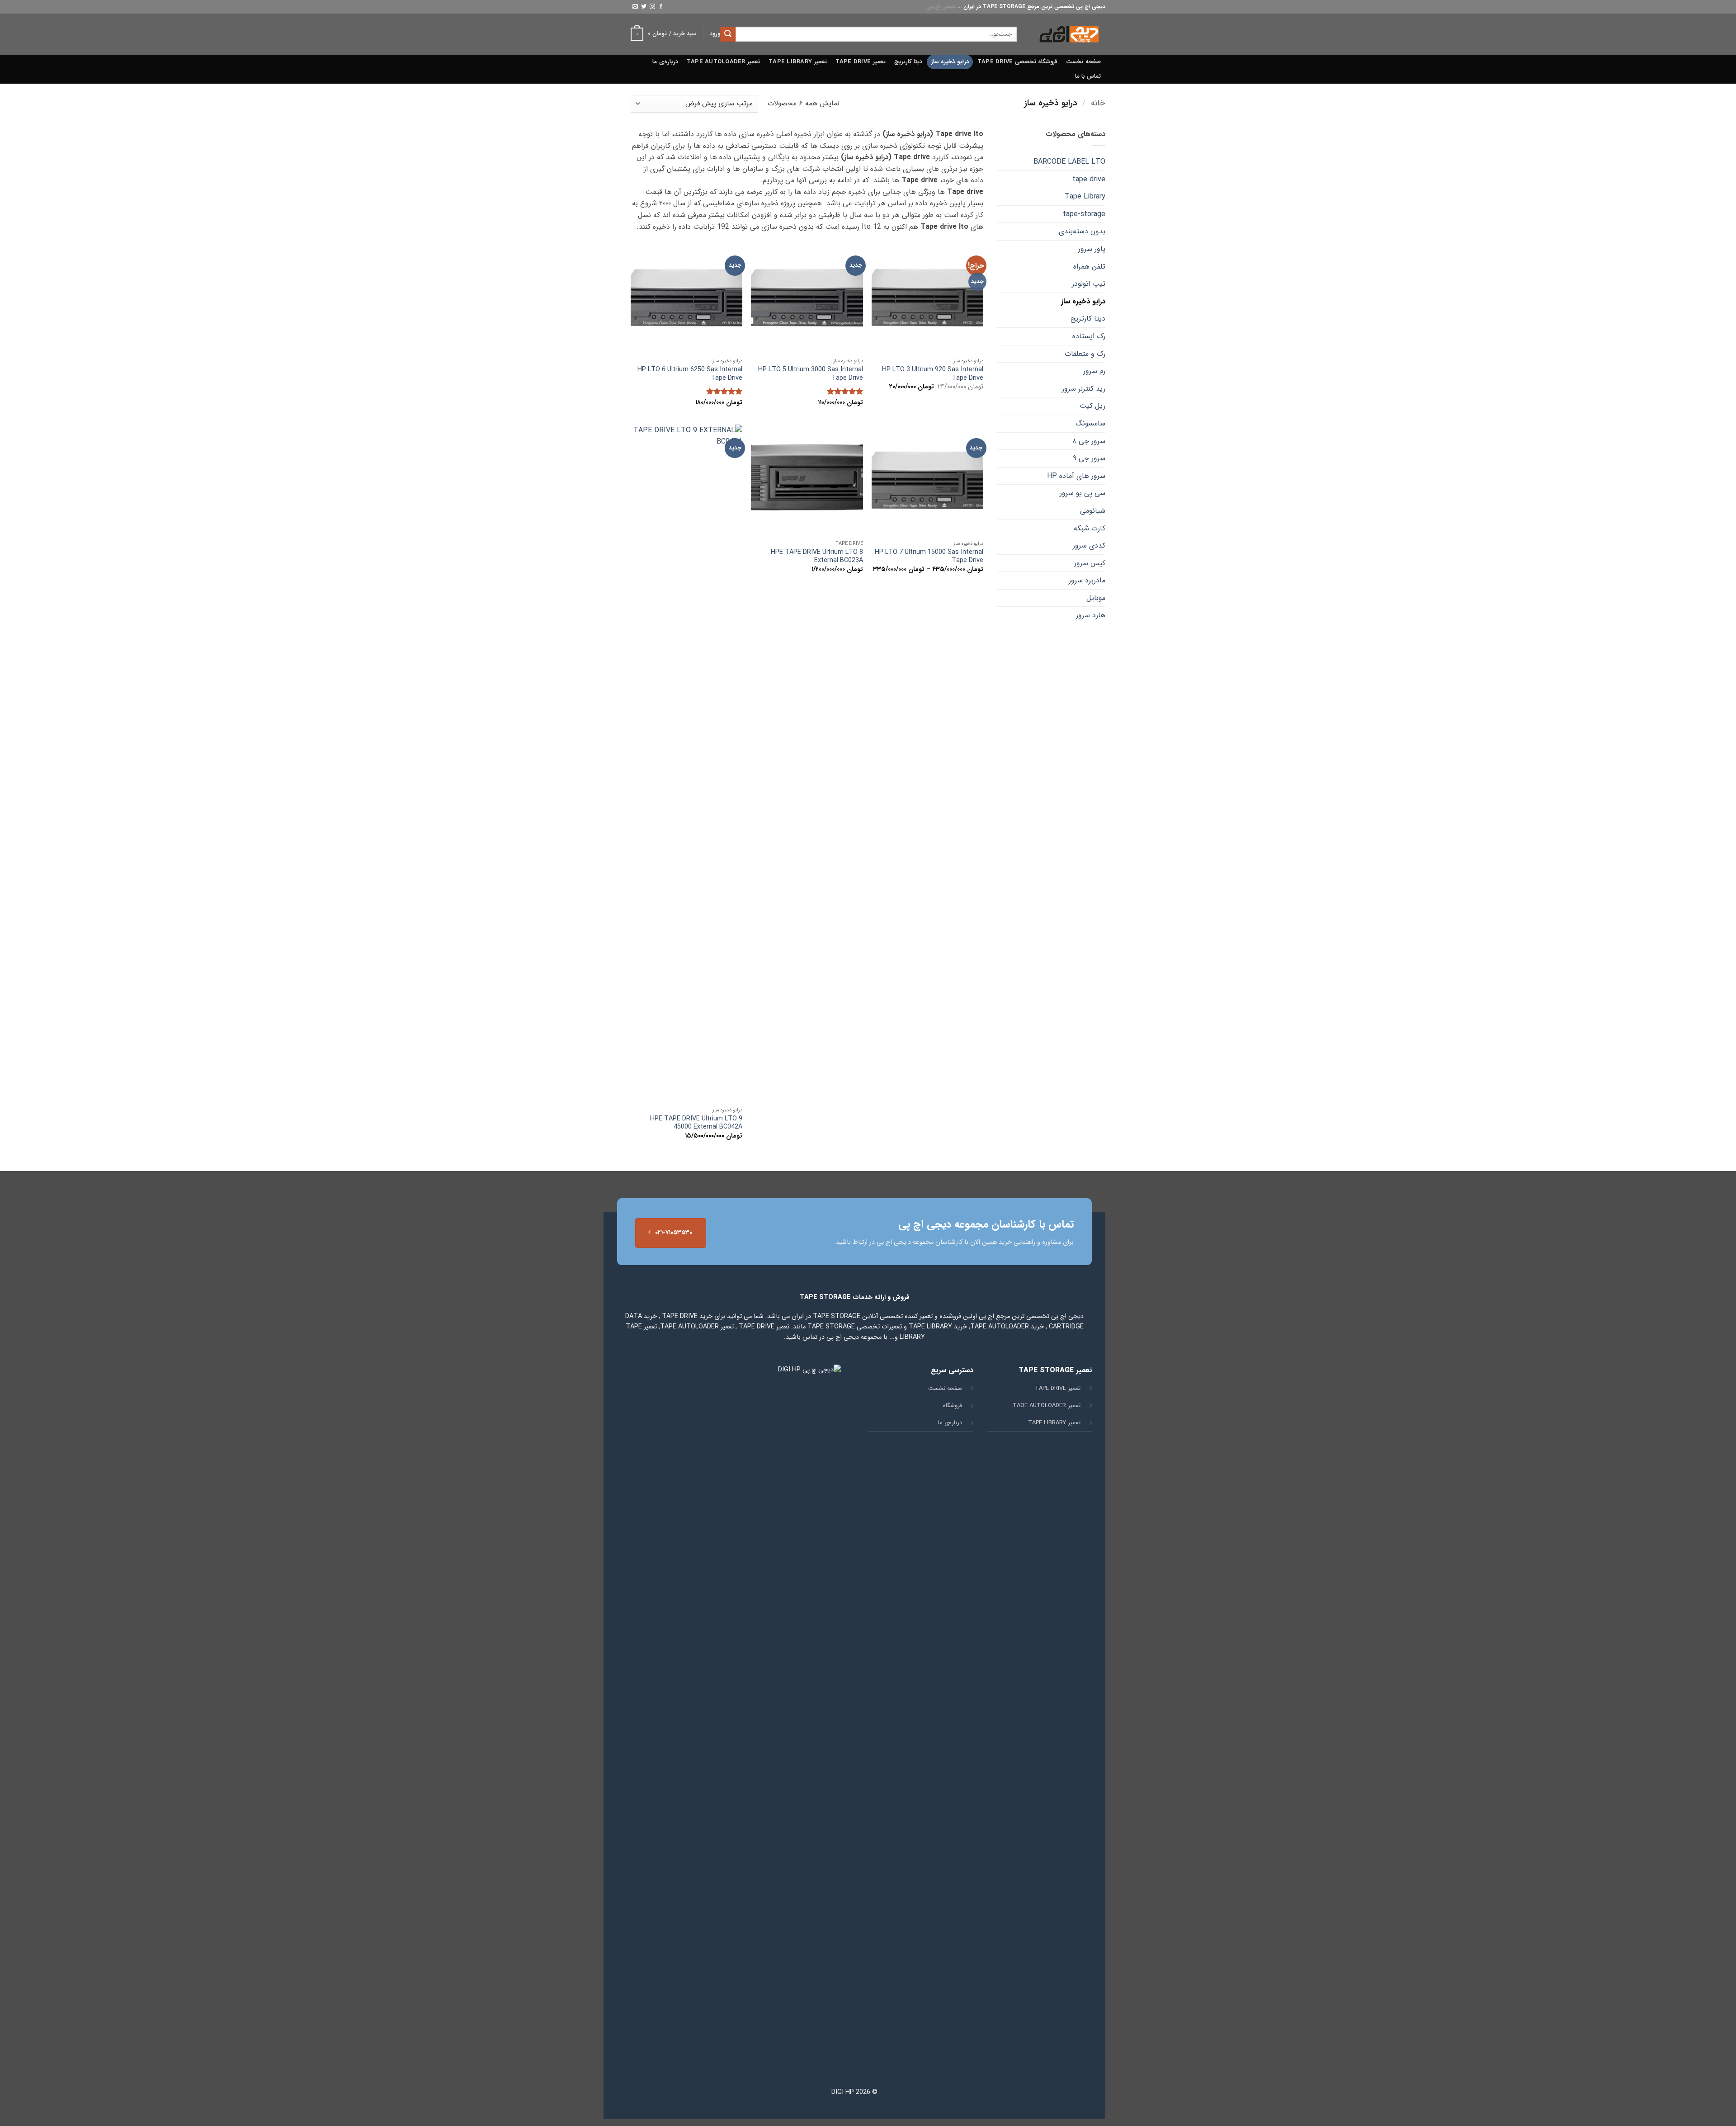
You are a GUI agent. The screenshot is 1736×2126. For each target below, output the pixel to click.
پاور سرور (1092, 249)
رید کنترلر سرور (1084, 389)
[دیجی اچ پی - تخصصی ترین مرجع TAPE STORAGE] (1068, 34)
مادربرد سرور (1087, 580)
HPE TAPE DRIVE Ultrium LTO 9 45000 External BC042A (696, 1123)
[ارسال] (728, 34)
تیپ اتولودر (1089, 284)
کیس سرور (1090, 563)
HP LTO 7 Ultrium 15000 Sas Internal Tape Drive (929, 557)
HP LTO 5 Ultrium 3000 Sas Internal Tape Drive (810, 374)
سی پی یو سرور (1083, 493)
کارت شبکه (1090, 528)
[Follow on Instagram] (652, 7)
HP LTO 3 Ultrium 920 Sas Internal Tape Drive (933, 374)
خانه (1098, 103)
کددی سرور (1089, 546)
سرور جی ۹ (1089, 458)
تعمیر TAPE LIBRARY (797, 62)
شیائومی (1093, 511)
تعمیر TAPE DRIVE (861, 62)
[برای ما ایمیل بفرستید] (635, 7)
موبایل (1096, 598)
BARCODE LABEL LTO (1069, 162)
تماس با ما (1088, 76)
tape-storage (1084, 214)
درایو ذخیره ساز (950, 62)
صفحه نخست (1083, 62)
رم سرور (1094, 371)
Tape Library (1085, 196)
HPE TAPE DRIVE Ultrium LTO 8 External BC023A (817, 557)
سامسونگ (1090, 423)
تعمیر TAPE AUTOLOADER (723, 62)
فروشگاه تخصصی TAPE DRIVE (1017, 62)
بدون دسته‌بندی (1082, 231)
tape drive (1089, 179)
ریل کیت (1092, 406)
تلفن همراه (1089, 267)
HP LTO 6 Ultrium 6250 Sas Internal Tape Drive (690, 374)
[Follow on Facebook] (661, 7)
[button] (715, 34)
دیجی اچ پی (941, 7)
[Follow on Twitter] (644, 7)
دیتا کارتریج (908, 62)
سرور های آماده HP (1076, 476)
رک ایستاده (1089, 336)
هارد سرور (1091, 615)
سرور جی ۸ (1089, 441)
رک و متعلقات (1085, 354)
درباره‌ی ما (665, 62)
